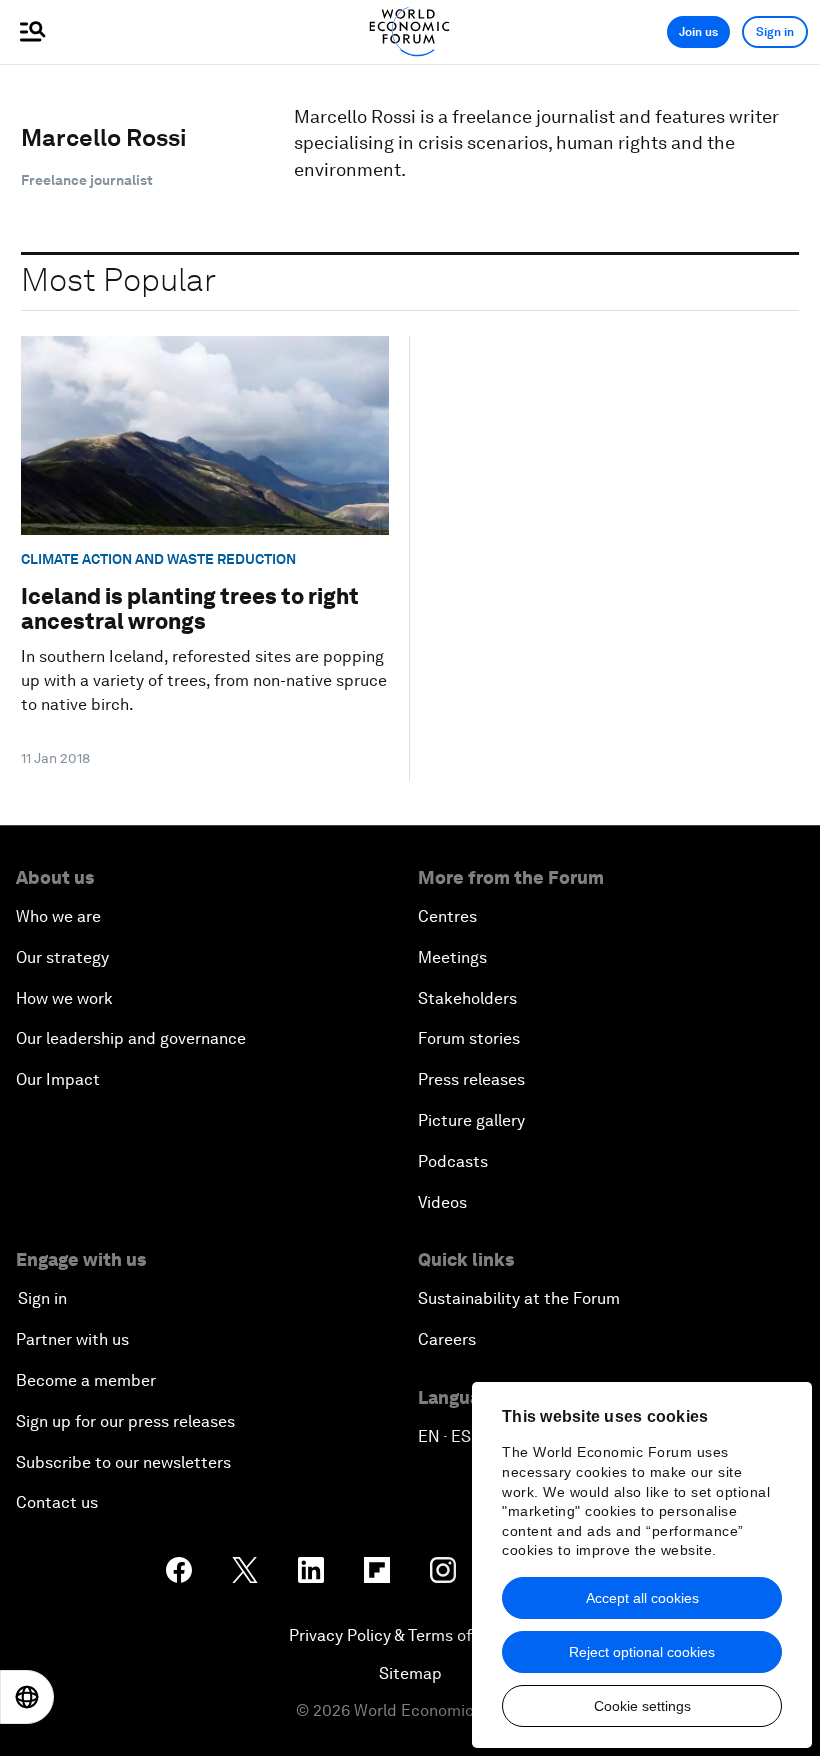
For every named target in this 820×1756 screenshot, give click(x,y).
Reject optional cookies (642, 1652)
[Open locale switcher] (27, 1697)
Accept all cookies (642, 1598)
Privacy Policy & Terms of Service (410, 1635)
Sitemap (410, 1673)
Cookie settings (642, 1706)
